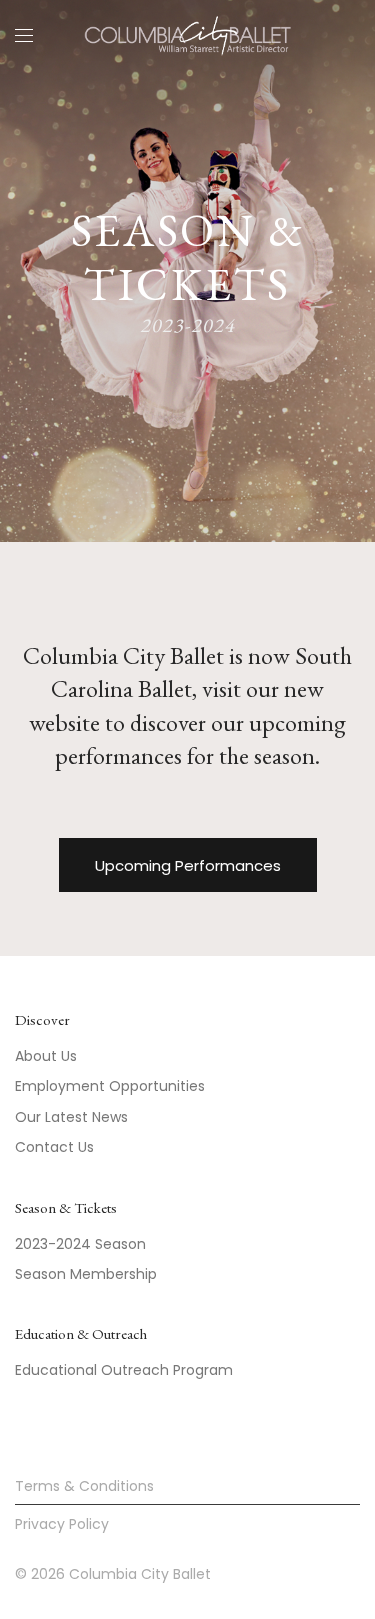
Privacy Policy (62, 1524)
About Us (46, 1056)
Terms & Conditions (84, 1486)
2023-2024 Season (80, 1244)
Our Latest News (71, 1117)
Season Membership (86, 1274)
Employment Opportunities (110, 1086)
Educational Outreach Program (124, 1370)
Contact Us (54, 1147)
